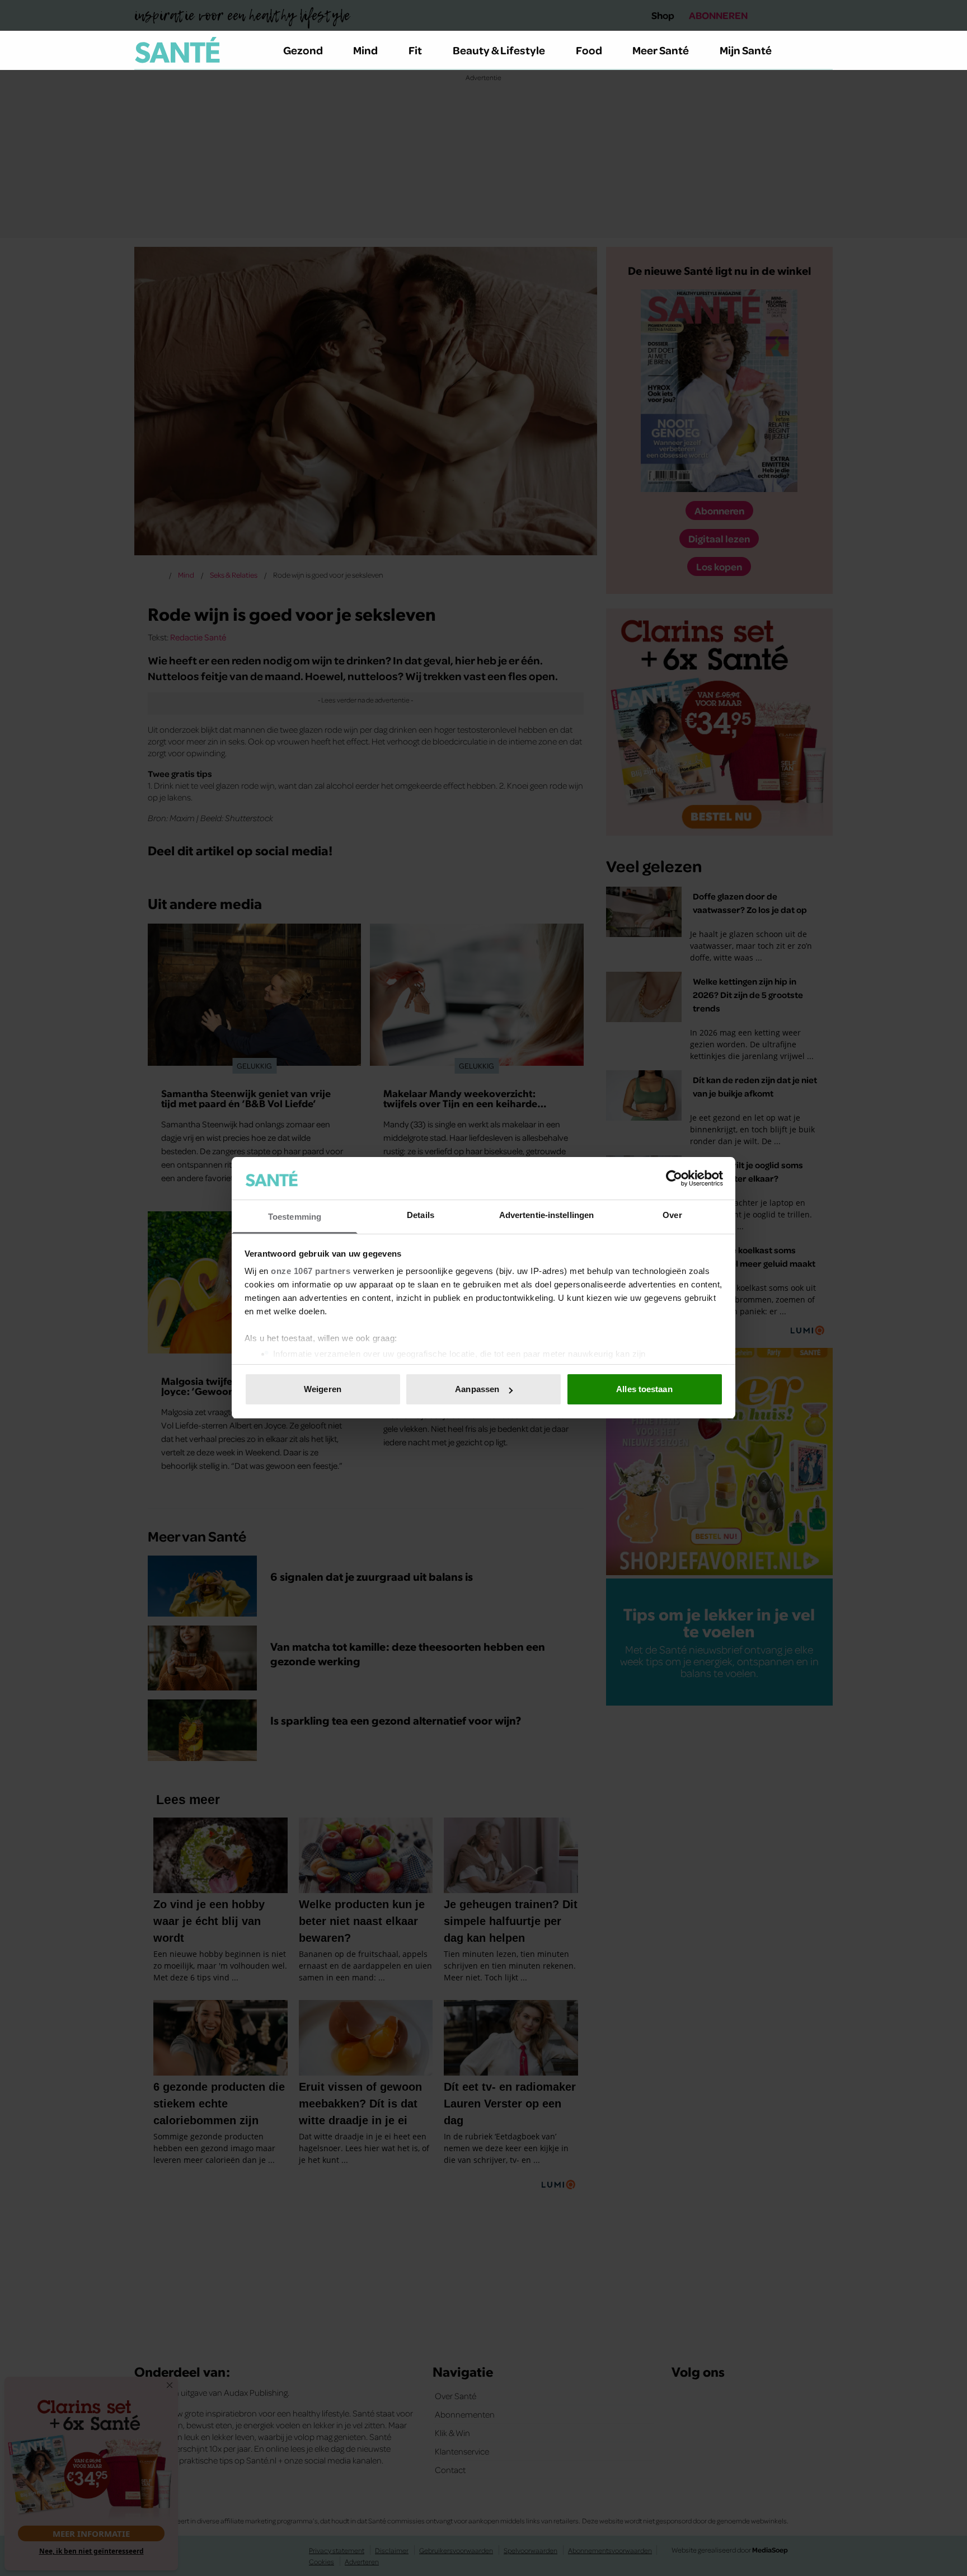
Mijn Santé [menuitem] (746, 50)
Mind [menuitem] (365, 50)
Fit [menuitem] (415, 50)
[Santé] (177, 50)
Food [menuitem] (589, 50)
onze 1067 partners (311, 1271)
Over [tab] (672, 1216)
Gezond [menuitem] (303, 50)
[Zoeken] (824, 50)
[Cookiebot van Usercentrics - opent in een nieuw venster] (674, 1178)
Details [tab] (421, 1216)
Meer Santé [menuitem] (661, 50)
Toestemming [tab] (295, 1217)
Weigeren (323, 1389)
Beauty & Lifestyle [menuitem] (499, 50)
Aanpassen (477, 1389)
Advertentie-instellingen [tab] (546, 1216)
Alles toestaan (644, 1389)
